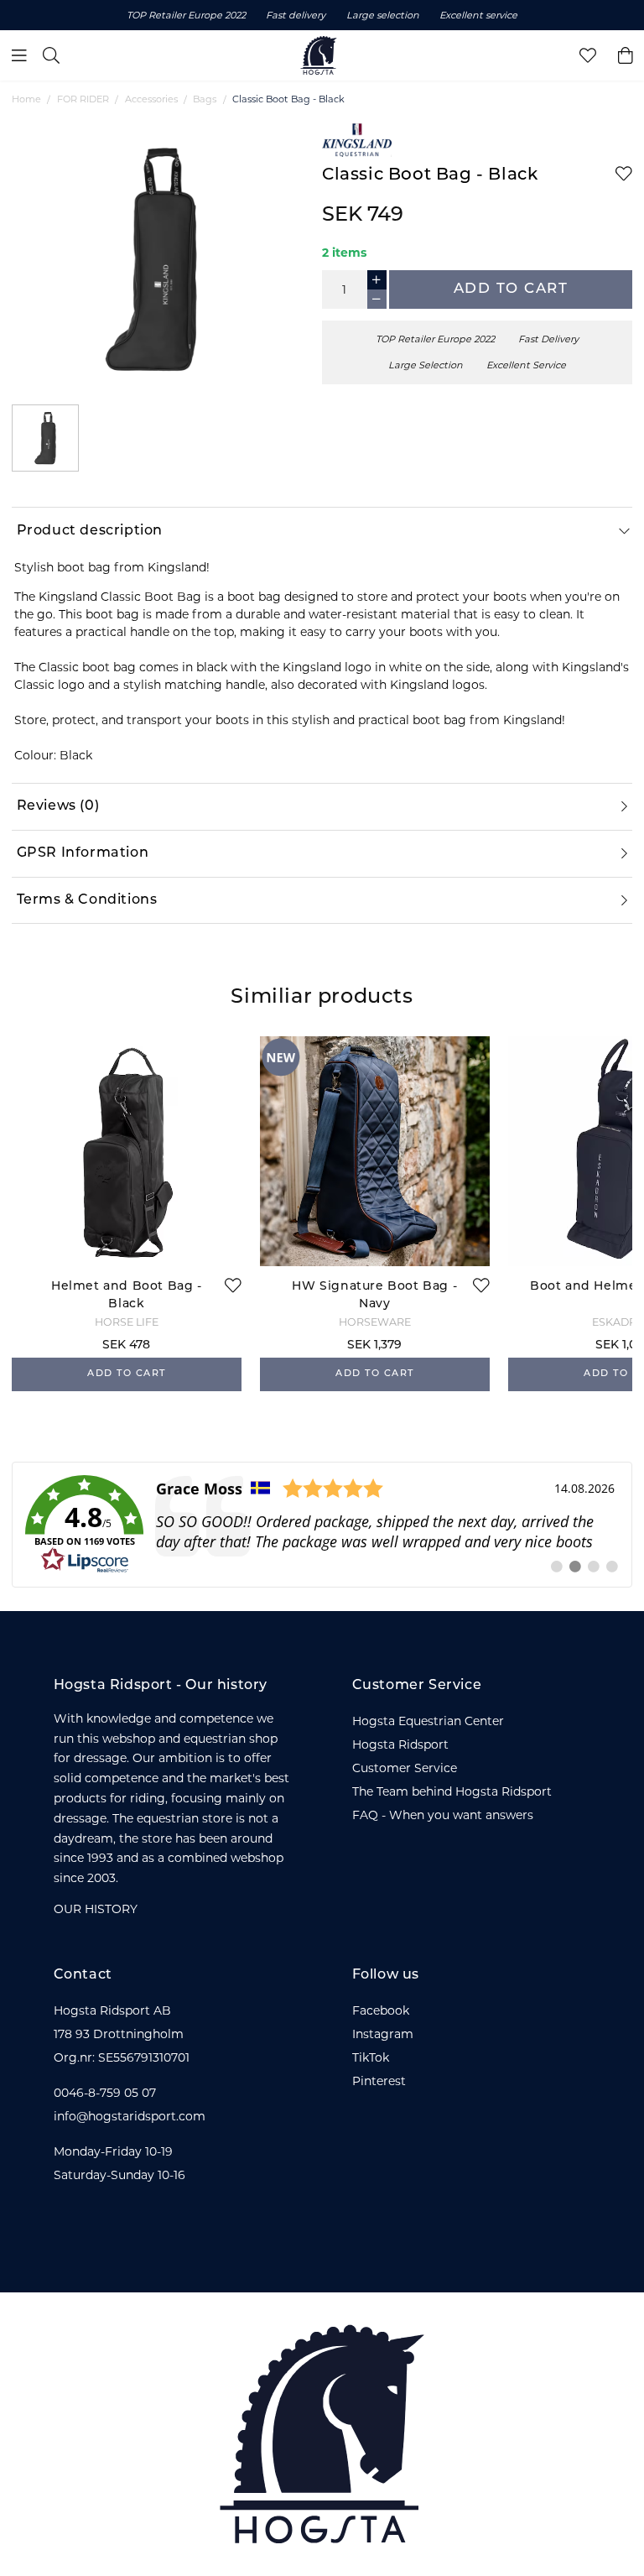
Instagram (383, 2034)
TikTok (371, 2057)
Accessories (151, 99)
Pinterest (379, 2081)
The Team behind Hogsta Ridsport (452, 1791)
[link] (322, 1525)
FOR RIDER (83, 99)
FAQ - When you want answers (443, 1815)
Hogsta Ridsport (400, 1744)
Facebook (381, 2010)
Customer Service (405, 1768)
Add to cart (511, 289)
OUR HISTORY (96, 1909)
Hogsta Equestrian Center (428, 1721)
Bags (205, 99)
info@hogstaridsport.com (130, 2116)
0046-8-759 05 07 (105, 2093)
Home (26, 99)
